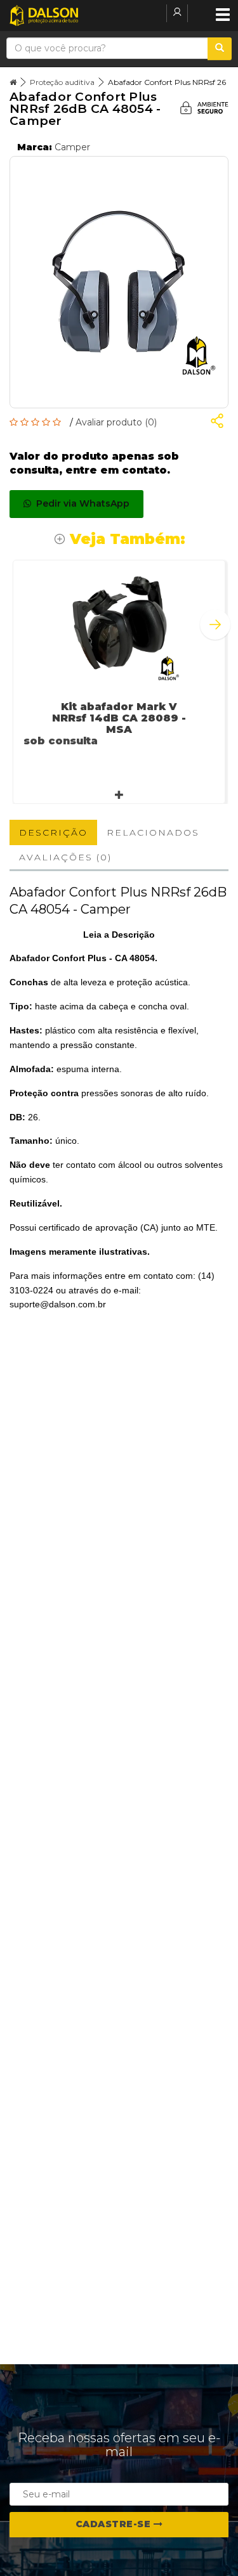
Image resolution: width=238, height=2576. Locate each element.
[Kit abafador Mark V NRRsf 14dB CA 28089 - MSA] (119, 622)
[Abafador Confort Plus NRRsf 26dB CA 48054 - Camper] (119, 282)
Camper (72, 147)
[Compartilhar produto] (217, 423)
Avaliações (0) (65, 857)
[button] (215, 625)
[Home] (13, 82)
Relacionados (153, 832)
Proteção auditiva (62, 82)
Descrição (53, 832)
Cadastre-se (115, 2524)
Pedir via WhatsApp (80, 503)
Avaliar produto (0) (116, 422)
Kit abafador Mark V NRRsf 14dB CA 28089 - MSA (119, 718)
